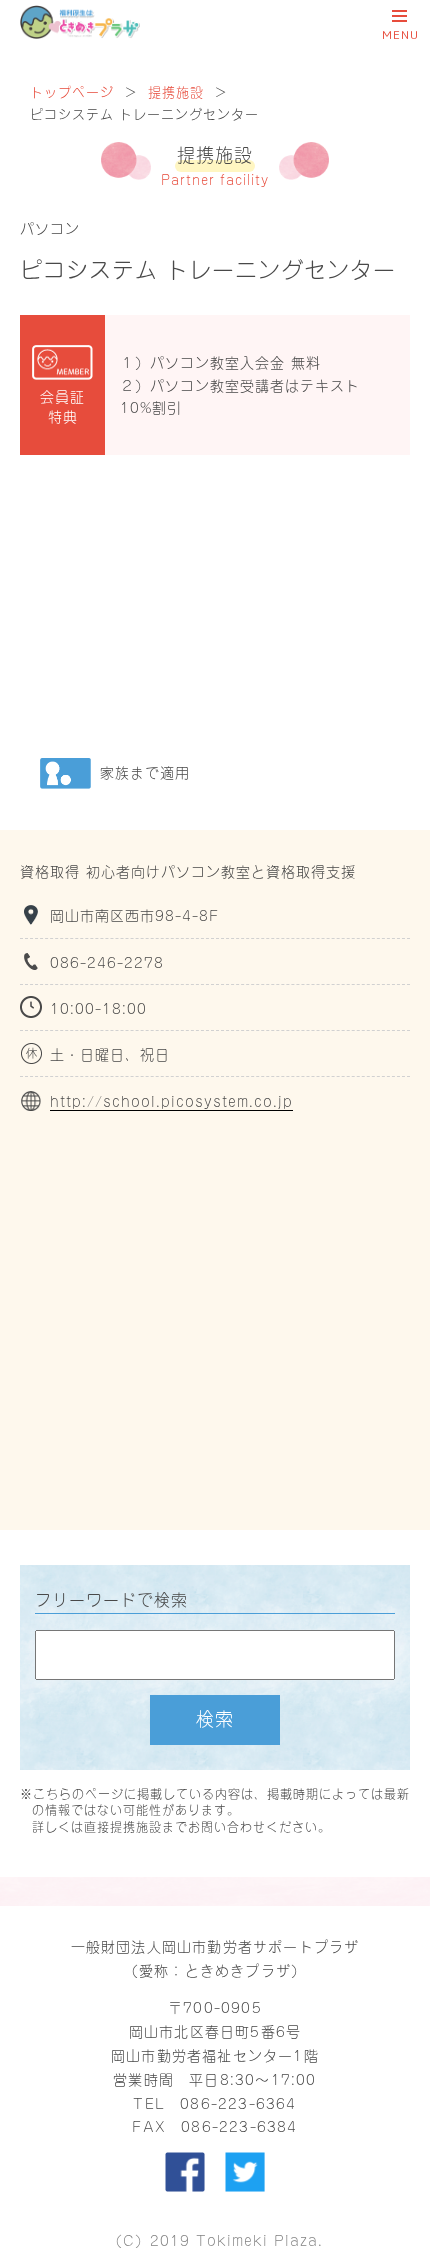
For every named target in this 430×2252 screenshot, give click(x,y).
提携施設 (176, 90)
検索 (215, 1717)
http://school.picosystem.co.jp (171, 1100)
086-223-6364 (238, 2102)
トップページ (72, 90)
